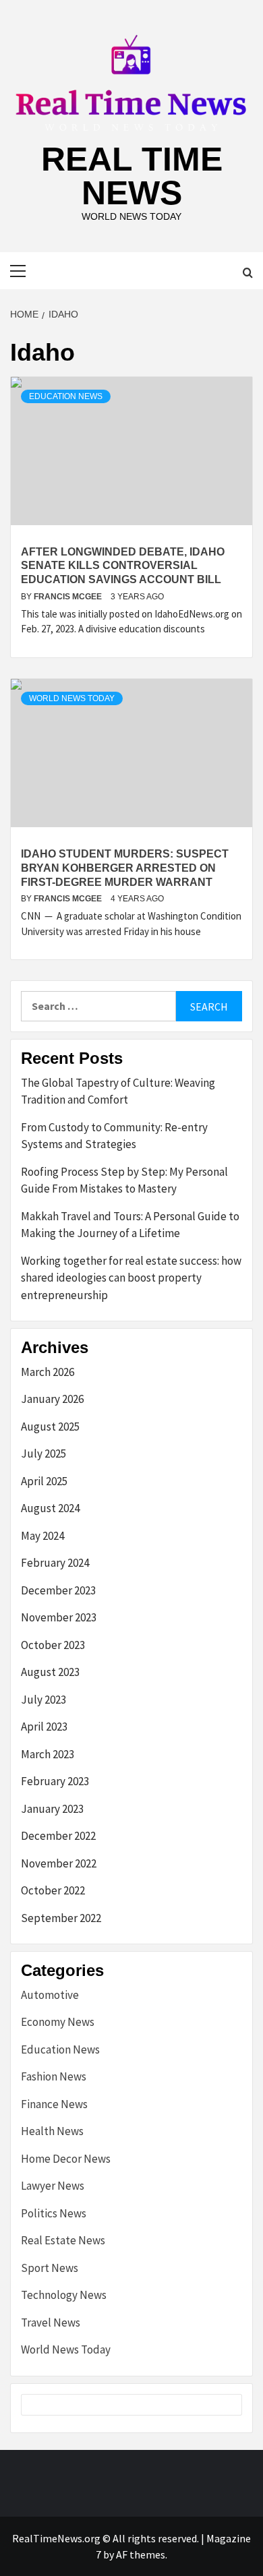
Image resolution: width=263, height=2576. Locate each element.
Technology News (64, 2295)
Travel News (51, 2323)
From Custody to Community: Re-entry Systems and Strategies (114, 1136)
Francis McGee (69, 597)
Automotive (50, 1995)
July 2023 (43, 1700)
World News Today (72, 698)
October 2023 (53, 1645)
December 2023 (58, 1590)
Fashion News (54, 2076)
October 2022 (53, 1890)
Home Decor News (66, 2159)
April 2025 (44, 1481)
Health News (52, 2131)
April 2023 (44, 1727)
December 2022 (58, 1836)
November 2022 (59, 1863)
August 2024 (50, 1508)
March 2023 (48, 1754)
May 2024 (42, 1536)
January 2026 (52, 1399)
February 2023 (55, 1781)
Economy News (58, 2022)
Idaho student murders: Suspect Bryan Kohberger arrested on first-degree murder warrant (125, 868)
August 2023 (50, 1672)
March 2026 (48, 1372)
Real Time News (132, 176)
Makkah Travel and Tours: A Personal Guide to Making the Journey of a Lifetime (130, 1225)
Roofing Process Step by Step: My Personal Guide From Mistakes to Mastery (124, 1180)
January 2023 (52, 1809)
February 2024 (55, 1563)
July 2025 (43, 1454)
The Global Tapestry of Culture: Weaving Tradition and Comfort (118, 1091)
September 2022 (61, 1918)
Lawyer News (53, 2186)
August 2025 (50, 1427)
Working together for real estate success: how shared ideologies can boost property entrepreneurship (131, 1278)
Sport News (50, 2268)
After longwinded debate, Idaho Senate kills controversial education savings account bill (123, 566)
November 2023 (59, 1617)
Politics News (54, 2213)
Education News (66, 396)
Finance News (54, 2104)
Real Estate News (63, 2240)
